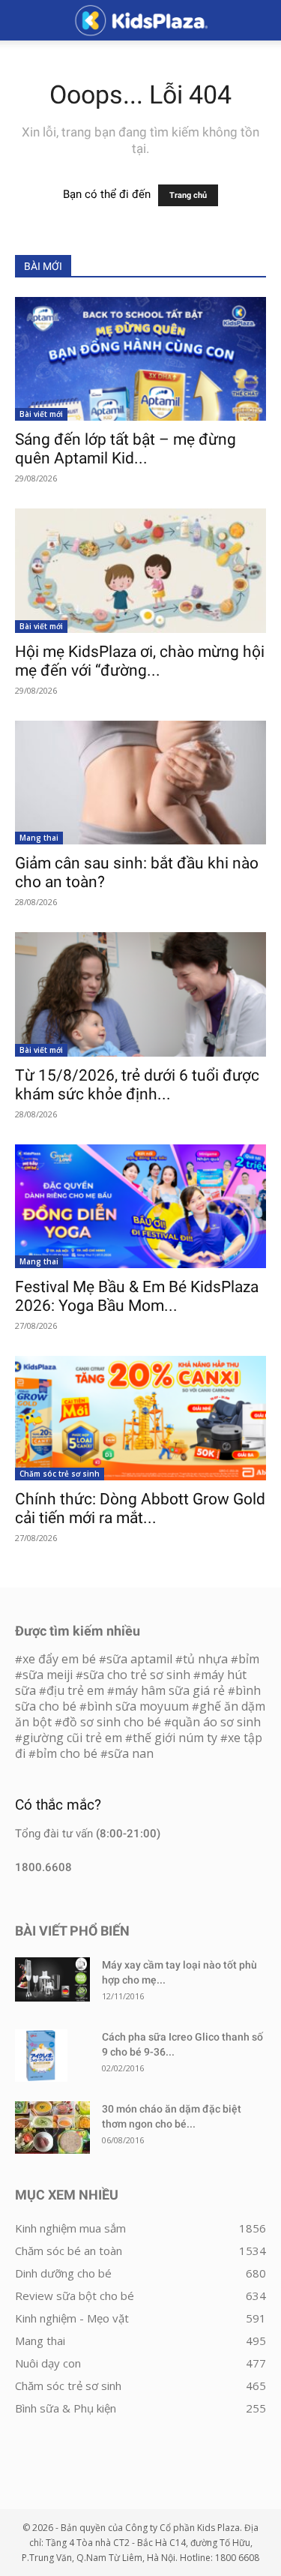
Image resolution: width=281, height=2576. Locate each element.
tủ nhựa (205, 1659)
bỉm (249, 1659)
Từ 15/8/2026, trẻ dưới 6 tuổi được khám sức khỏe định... (137, 1085)
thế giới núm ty (175, 1738)
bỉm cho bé (67, 1753)
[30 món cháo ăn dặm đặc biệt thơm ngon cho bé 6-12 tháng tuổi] (52, 2128)
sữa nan (131, 1753)
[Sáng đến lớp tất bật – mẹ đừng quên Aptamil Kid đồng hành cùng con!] (140, 359)
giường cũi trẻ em (72, 1738)
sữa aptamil (139, 1659)
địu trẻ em (75, 1690)
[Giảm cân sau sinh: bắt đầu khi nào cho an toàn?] (140, 783)
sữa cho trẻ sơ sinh (137, 1675)
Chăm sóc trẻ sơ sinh (60, 1474)
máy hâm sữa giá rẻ (170, 1690)
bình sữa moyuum (138, 1706)
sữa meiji (48, 1675)
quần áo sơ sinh (216, 1722)
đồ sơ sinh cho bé (112, 1722)
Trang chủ (188, 195)
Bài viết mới (41, 414)
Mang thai (39, 838)
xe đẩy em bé (61, 1659)
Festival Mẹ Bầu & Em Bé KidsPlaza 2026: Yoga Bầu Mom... (137, 1296)
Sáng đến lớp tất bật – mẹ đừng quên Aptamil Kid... (126, 449)
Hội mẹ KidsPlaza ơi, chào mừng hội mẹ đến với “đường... (140, 661)
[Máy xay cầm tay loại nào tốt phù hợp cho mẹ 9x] (52, 1979)
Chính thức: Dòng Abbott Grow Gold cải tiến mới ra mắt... (140, 1508)
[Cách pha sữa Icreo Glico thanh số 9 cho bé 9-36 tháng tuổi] (41, 2056)
